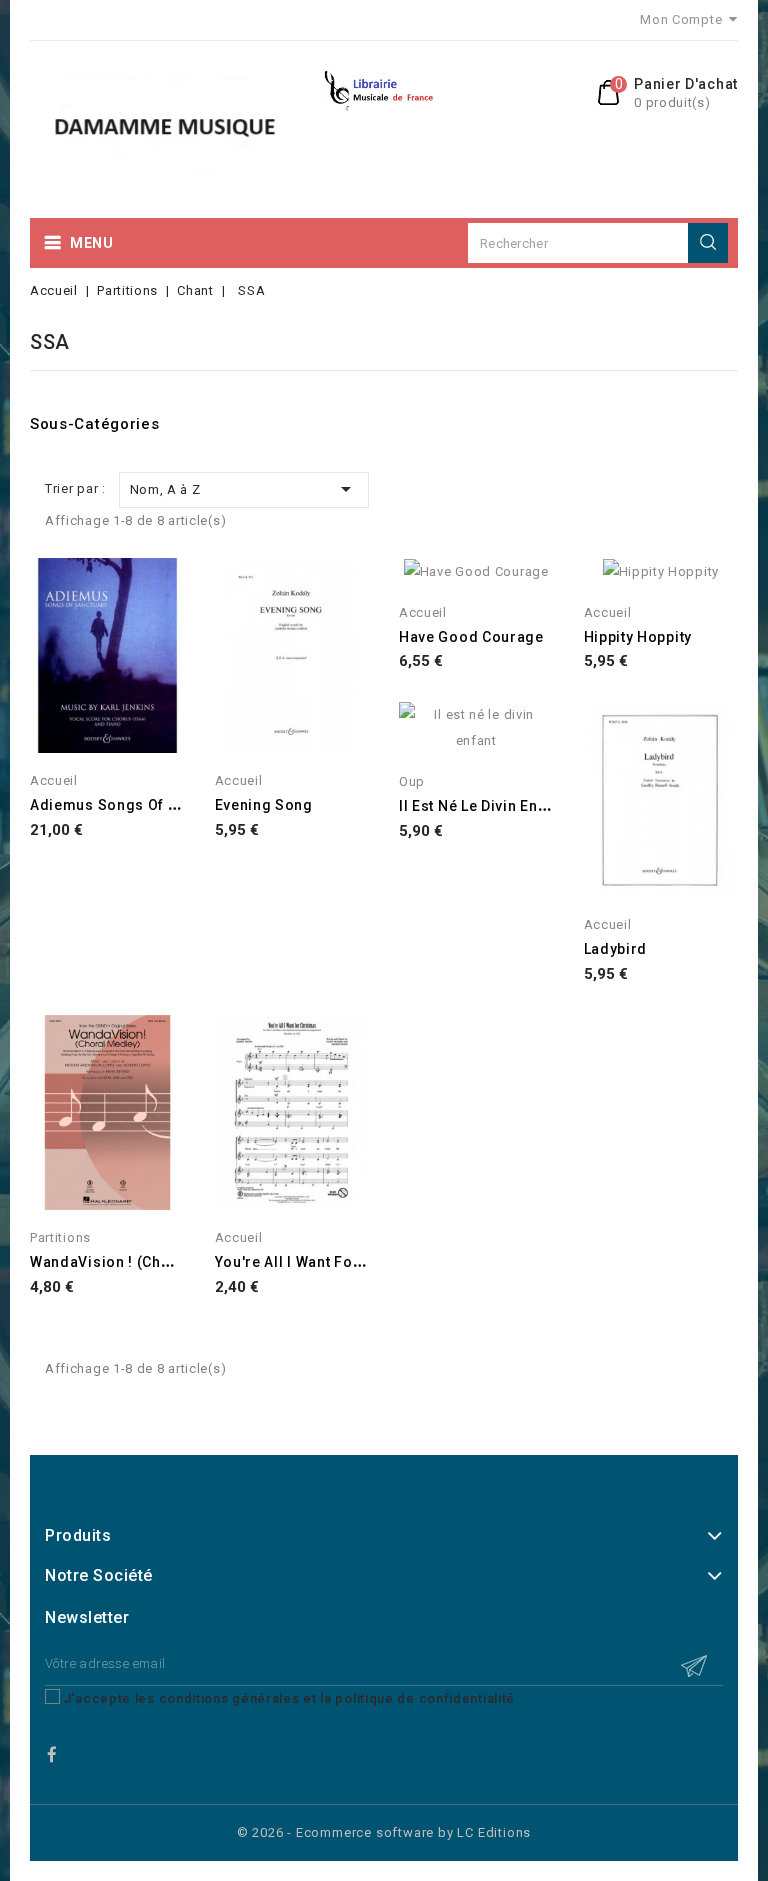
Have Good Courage (471, 637)
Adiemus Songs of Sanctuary (135, 805)
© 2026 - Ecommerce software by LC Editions (384, 1832)
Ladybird (616, 949)
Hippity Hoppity (638, 637)
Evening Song (264, 805)
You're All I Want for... (294, 1262)
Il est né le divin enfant (482, 806)
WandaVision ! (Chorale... (122, 1262)
